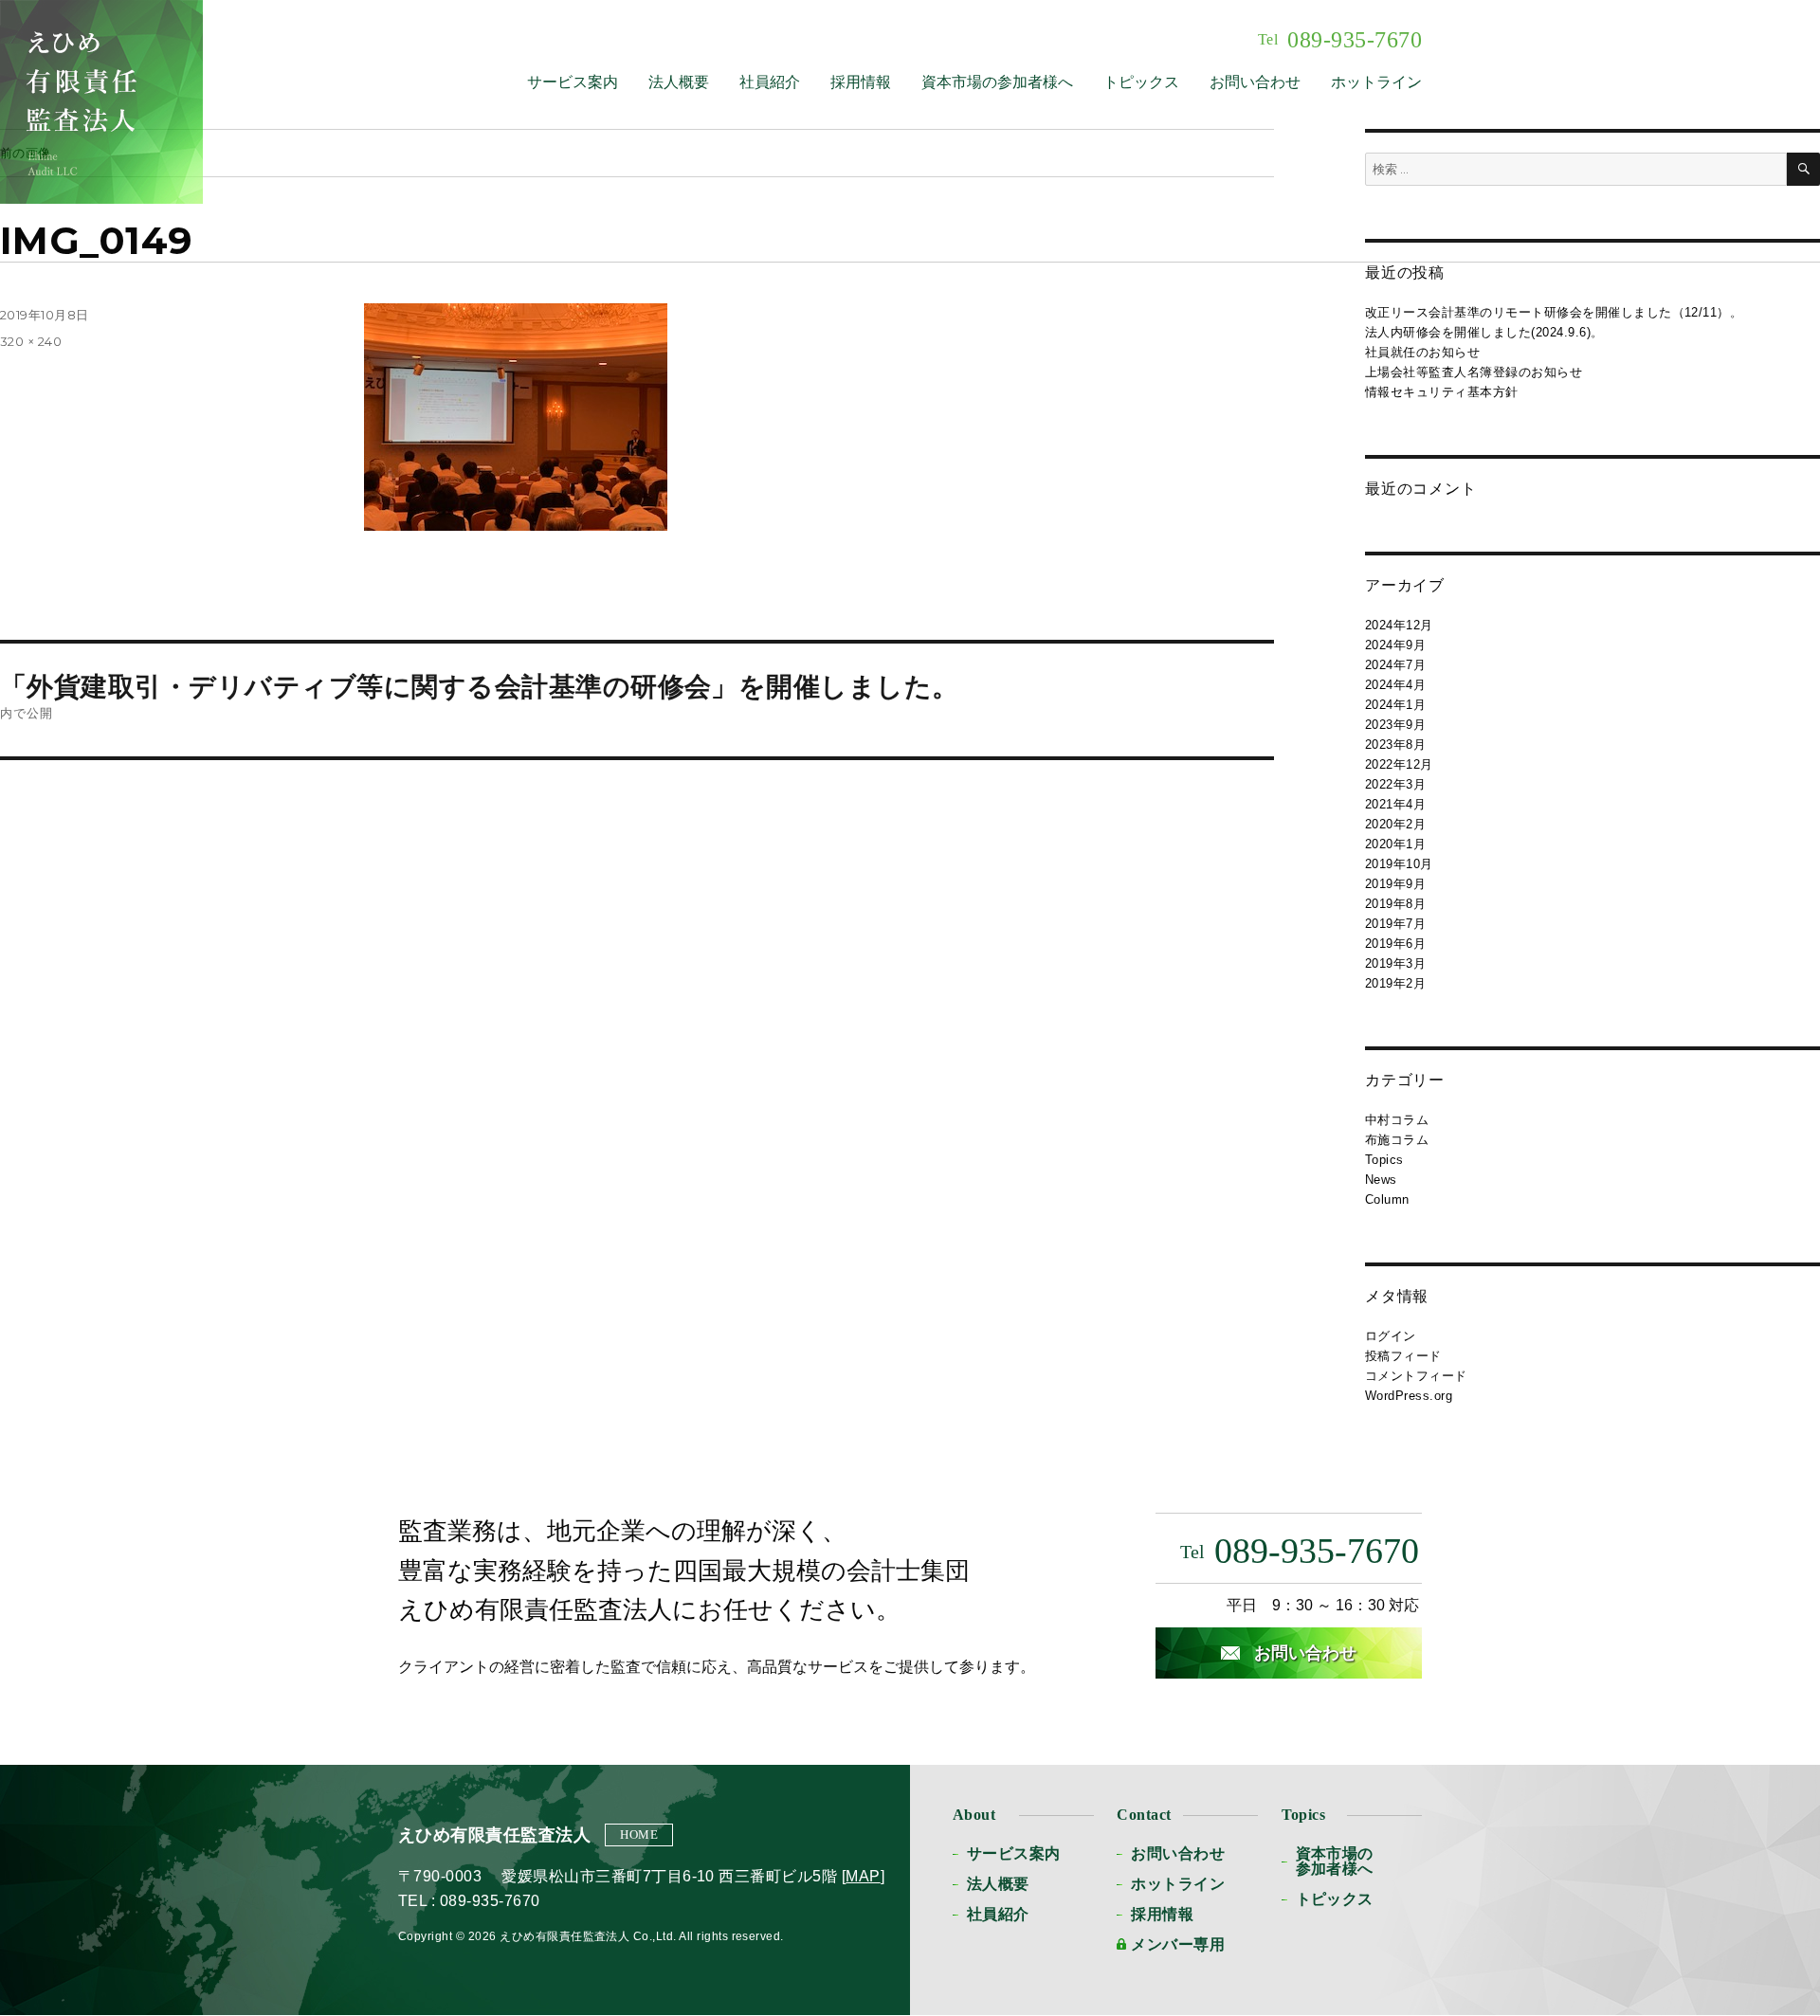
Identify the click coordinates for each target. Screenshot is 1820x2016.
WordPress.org (1409, 1396)
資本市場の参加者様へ (997, 82)
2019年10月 (1399, 864)
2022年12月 (1399, 764)
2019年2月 (1395, 983)
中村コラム (1397, 1120)
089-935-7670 (1340, 40)
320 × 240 (31, 341)
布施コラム (1397, 1140)
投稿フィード (1403, 1356)
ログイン (1391, 1336)
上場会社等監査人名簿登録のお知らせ (1474, 372)
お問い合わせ (1255, 82)
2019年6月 (1395, 944)
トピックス (1141, 82)
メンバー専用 (1178, 1944)
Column (1387, 1199)
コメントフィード (1416, 1376)
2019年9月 (1395, 884)
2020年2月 (1395, 824)
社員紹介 (770, 82)
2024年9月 (1395, 645)
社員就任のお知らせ (1422, 352)
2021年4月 (1395, 804)
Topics (1384, 1160)
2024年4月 (1395, 685)
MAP (863, 1876)
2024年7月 (1395, 665)
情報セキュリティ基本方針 (1442, 392)
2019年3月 (1395, 963)
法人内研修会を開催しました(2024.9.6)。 (1484, 332)
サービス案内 (573, 82)
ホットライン (1376, 82)
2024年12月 (1399, 625)
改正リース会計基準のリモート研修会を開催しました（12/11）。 (1554, 312)
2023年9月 (1395, 725)
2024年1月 (1395, 705)
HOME (639, 1834)
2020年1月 (1395, 844)
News (1381, 1180)
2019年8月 (1395, 904)
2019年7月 (1395, 924)
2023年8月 (1395, 745)
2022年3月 (1395, 784)
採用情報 (861, 82)
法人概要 (679, 82)
